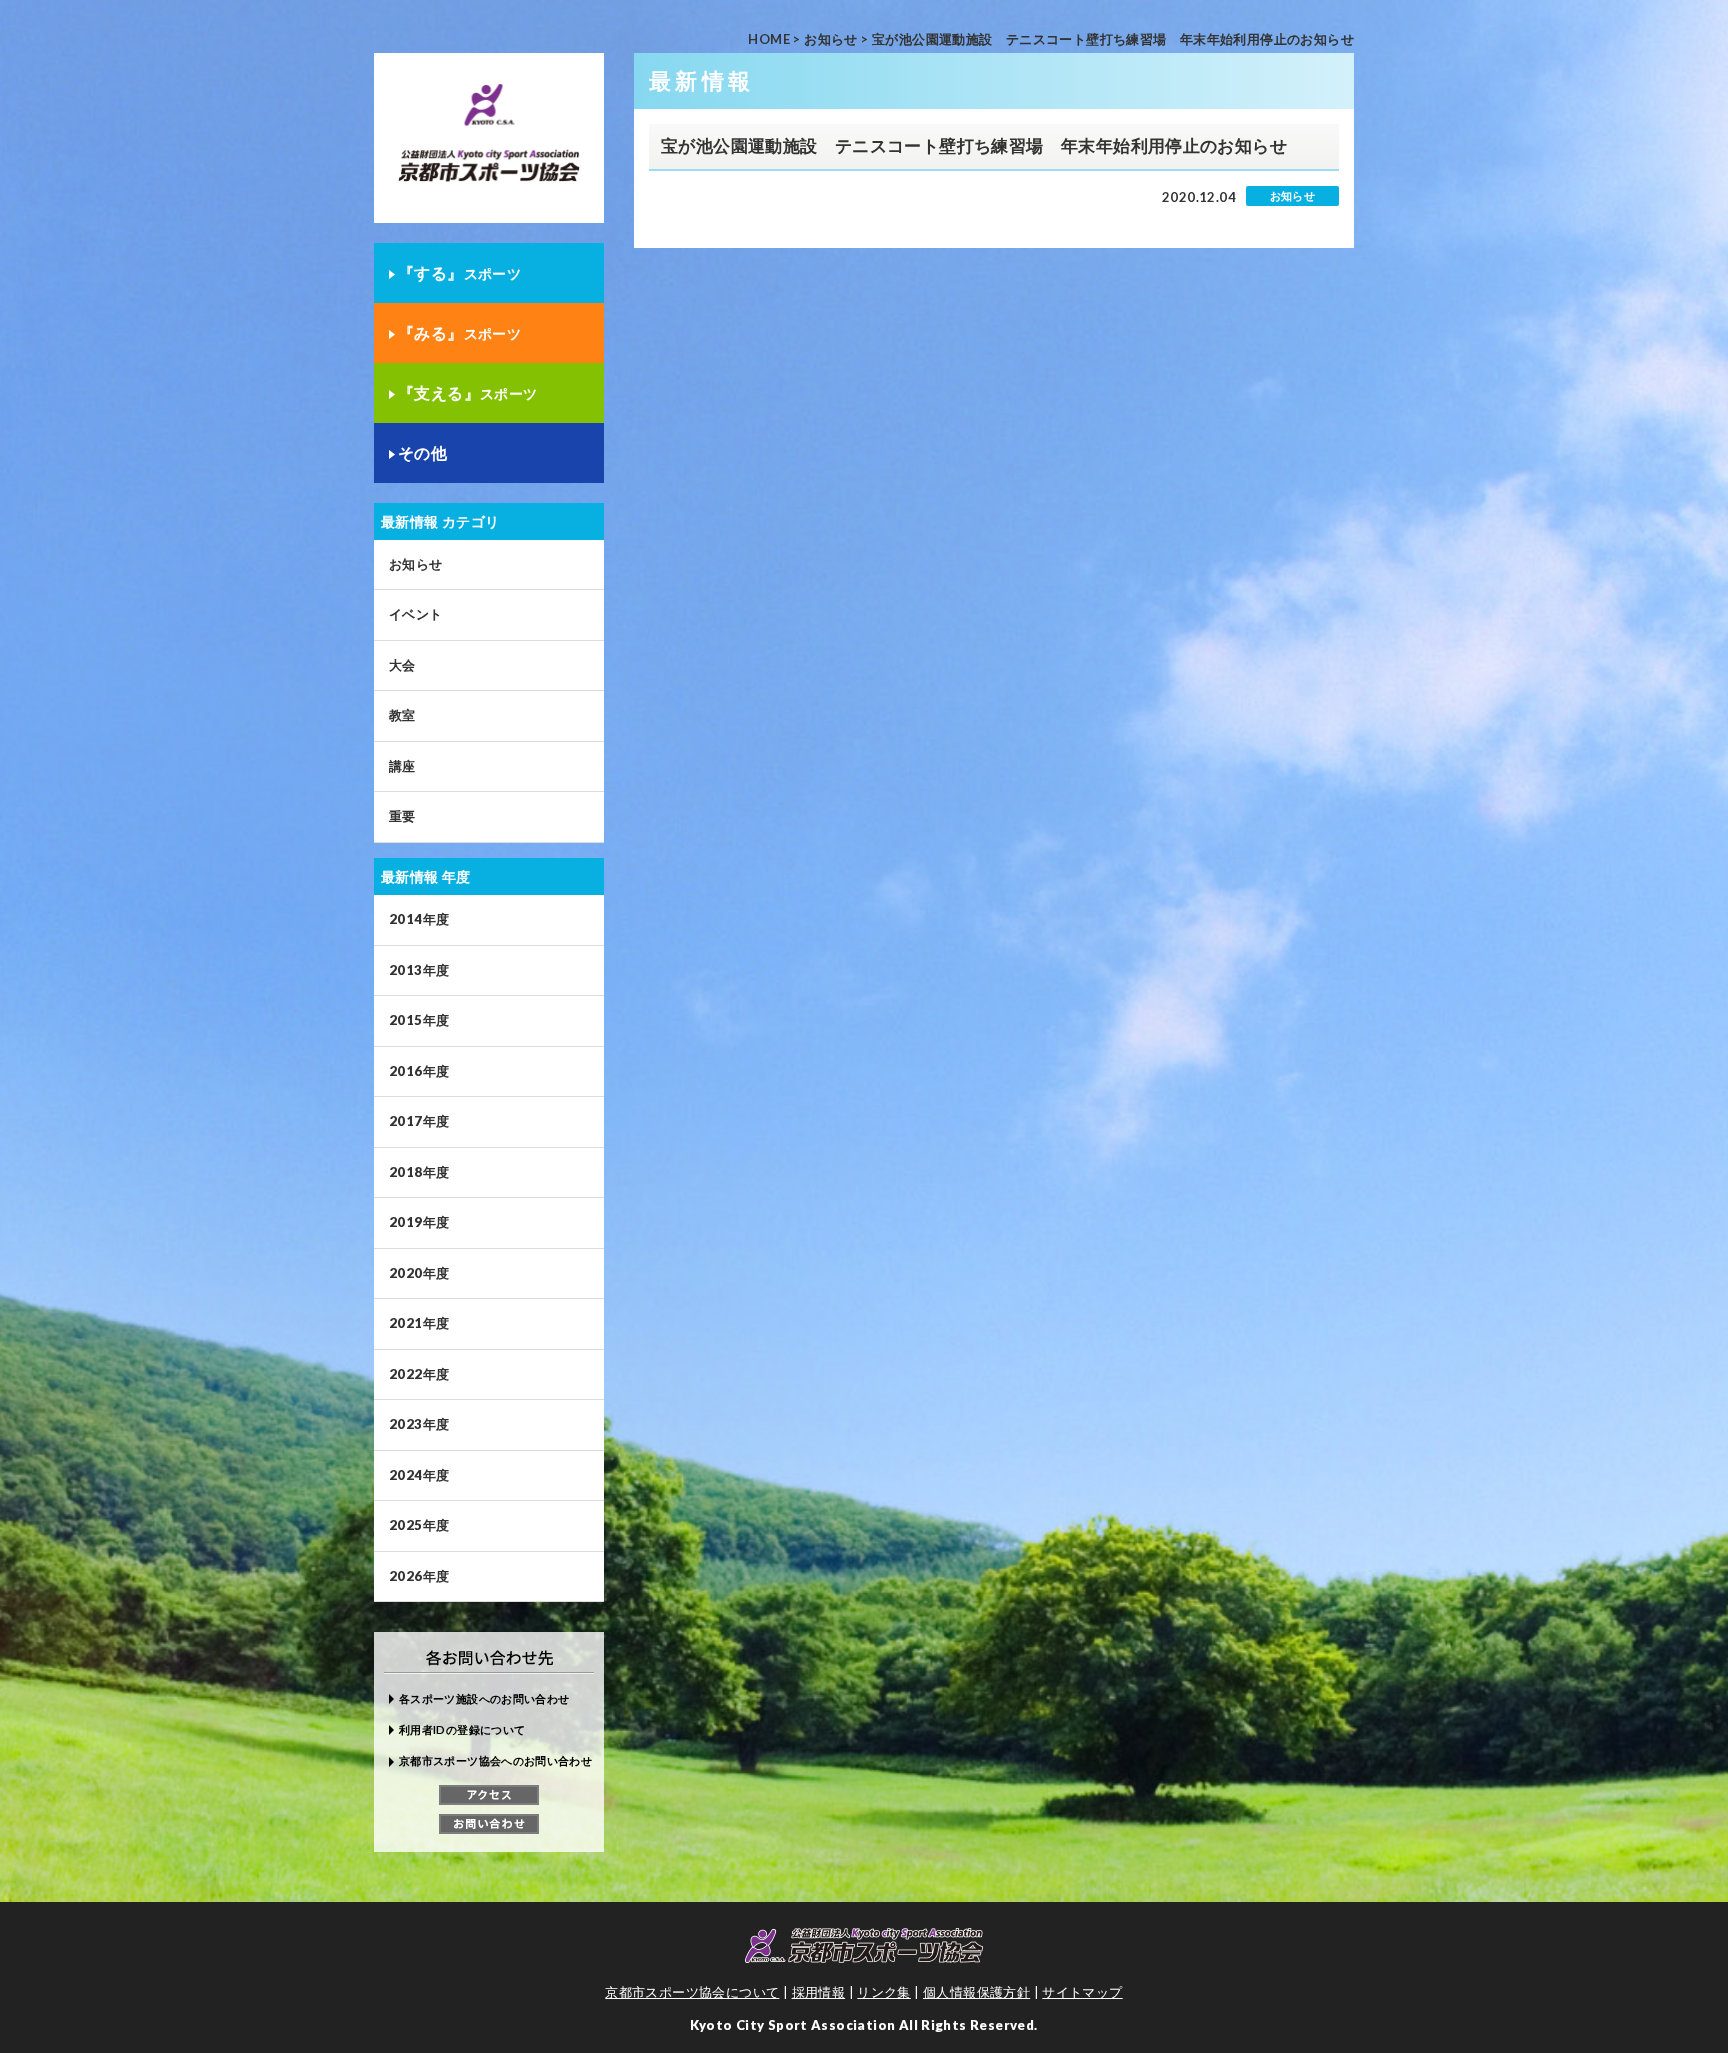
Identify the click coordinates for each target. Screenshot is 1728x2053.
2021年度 (419, 1323)
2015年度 (419, 1020)
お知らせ (831, 39)
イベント (416, 614)
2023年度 (419, 1424)
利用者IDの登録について (462, 1729)
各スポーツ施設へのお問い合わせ (484, 1698)
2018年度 (419, 1172)
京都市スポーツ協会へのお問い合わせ (495, 1760)
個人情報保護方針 (976, 1992)
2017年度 (419, 1121)
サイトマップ (1082, 1992)
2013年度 (419, 970)
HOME (769, 39)
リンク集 (884, 1992)
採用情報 (819, 1992)
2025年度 (419, 1525)
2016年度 (419, 1071)
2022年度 (419, 1374)
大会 (402, 665)
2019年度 (419, 1222)
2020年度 (419, 1273)
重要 (402, 816)
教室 (402, 715)
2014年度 (419, 919)
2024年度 (419, 1475)
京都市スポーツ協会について (692, 1992)
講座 (402, 766)
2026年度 (419, 1576)
